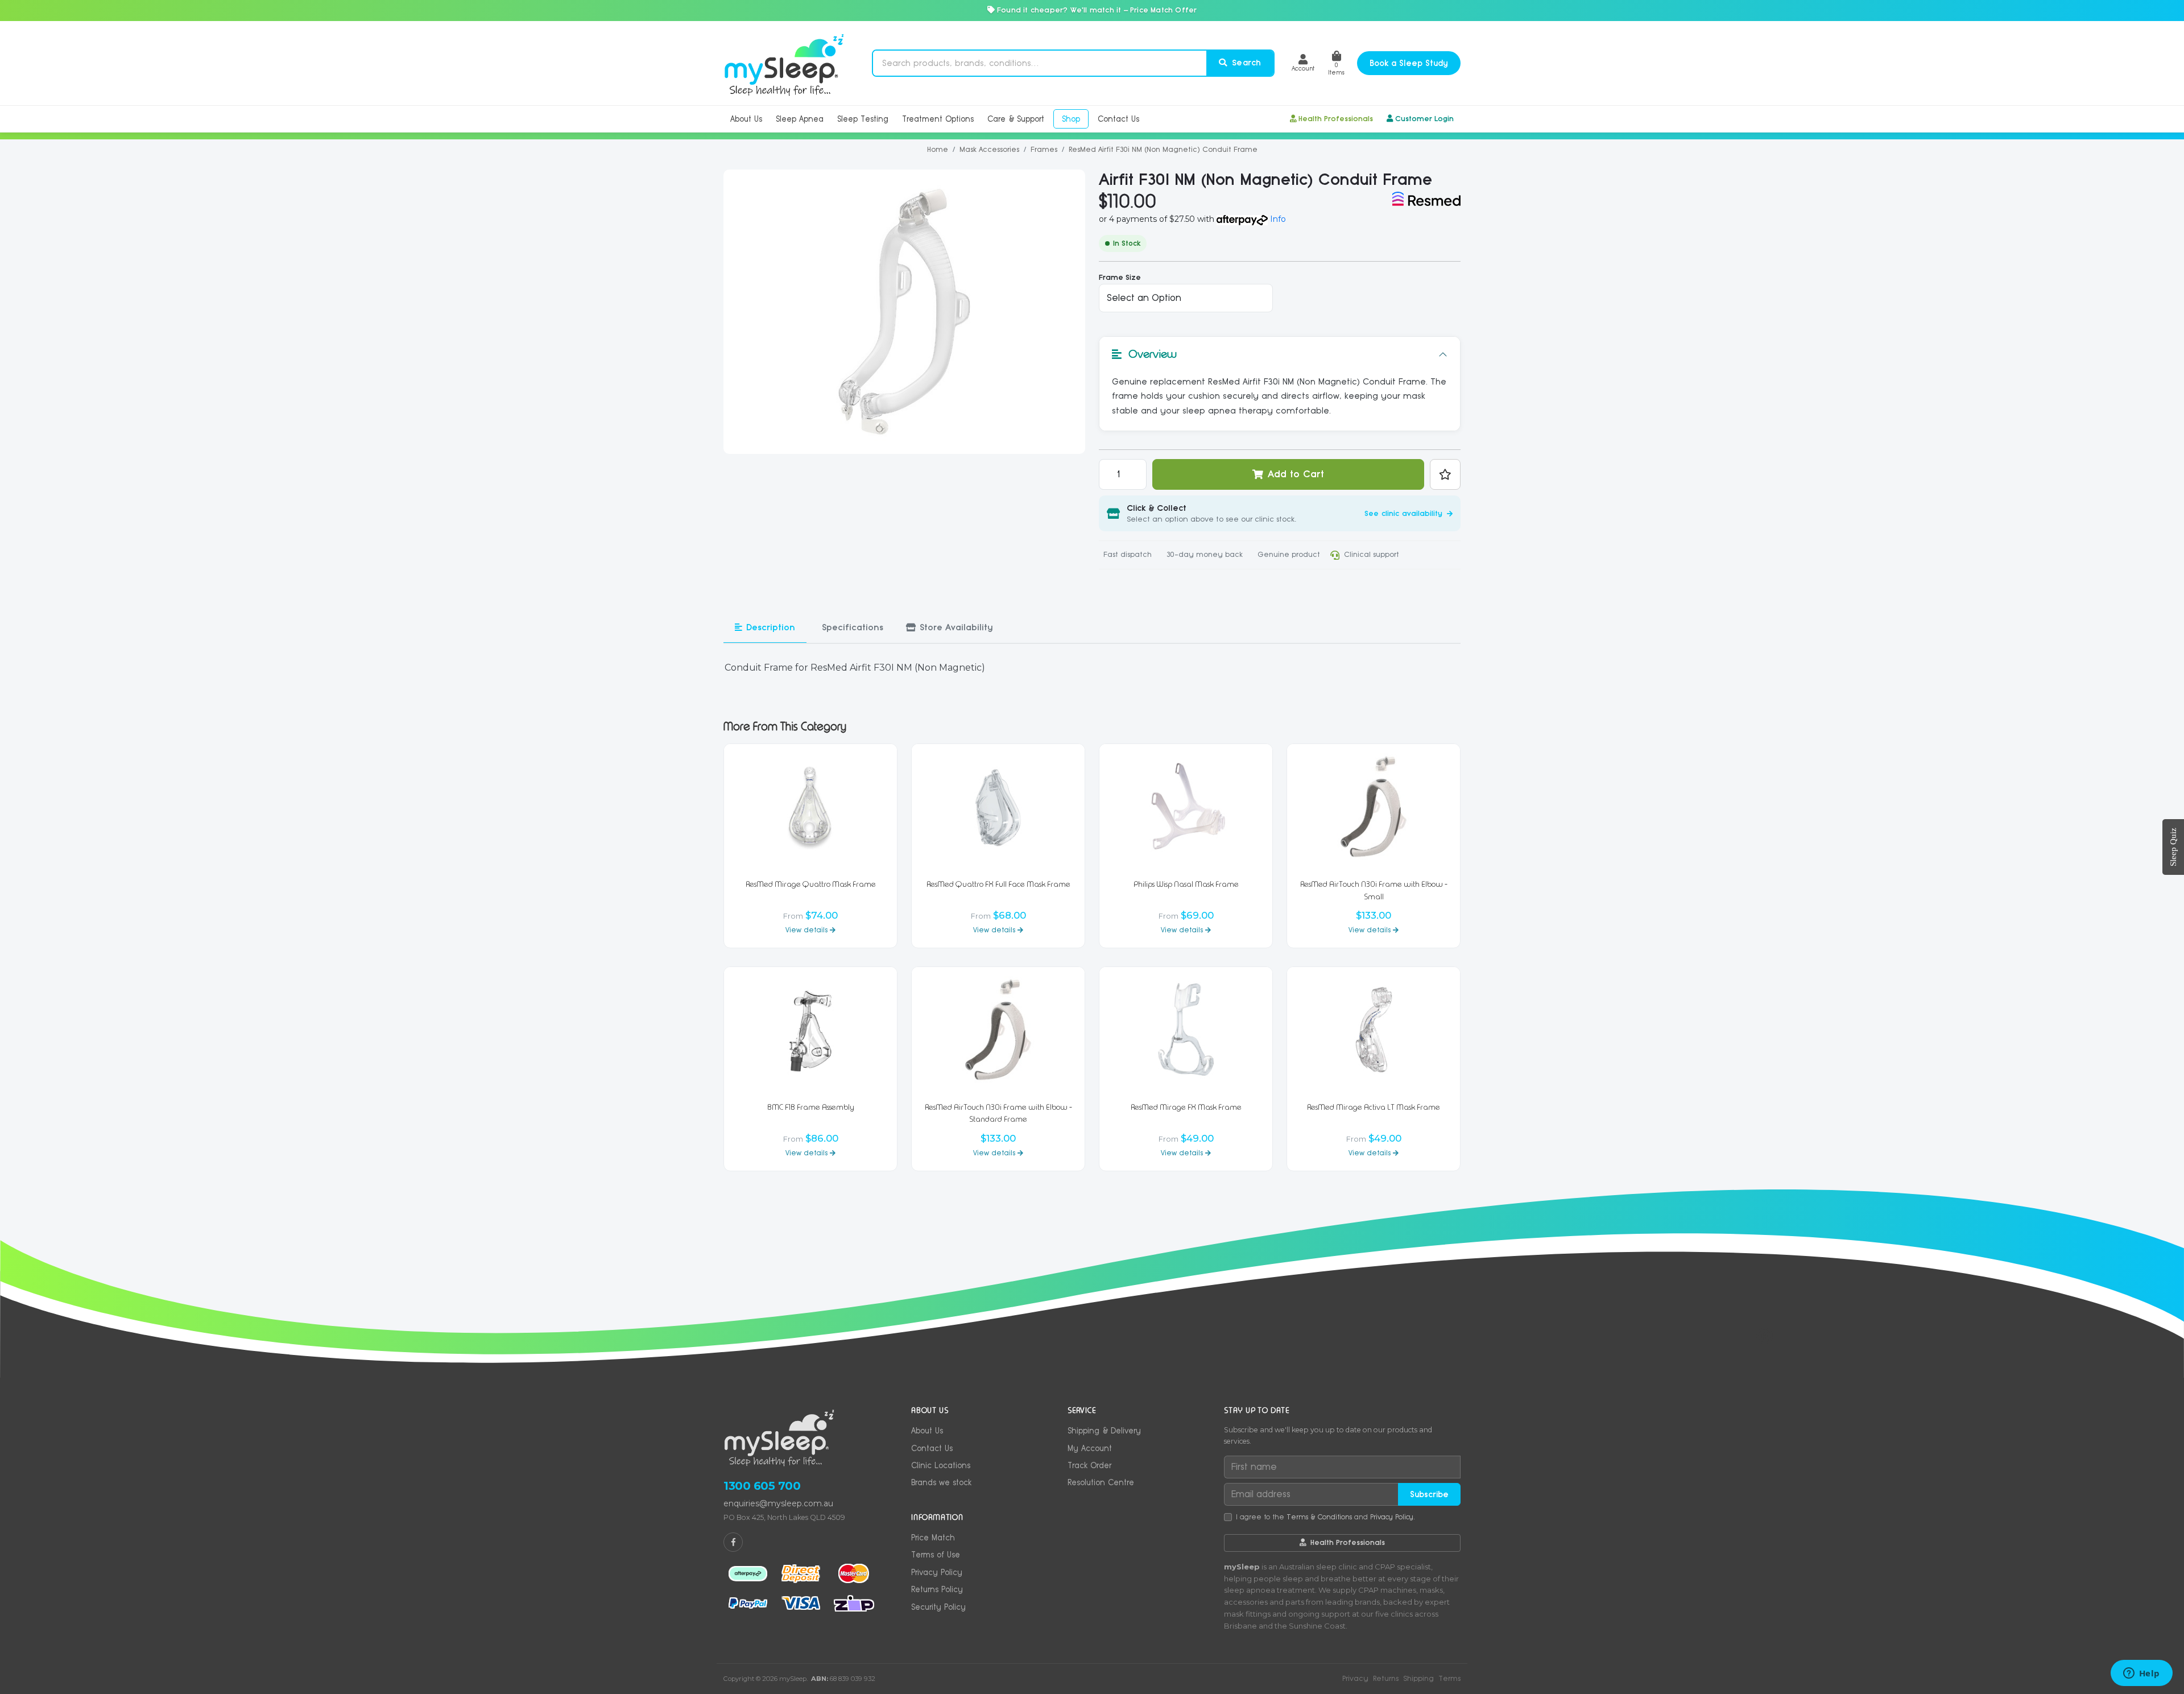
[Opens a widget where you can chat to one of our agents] (2141, 1674)
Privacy (1355, 1678)
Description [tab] (771, 627)
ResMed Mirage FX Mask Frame (1186, 1107)
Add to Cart (1296, 474)
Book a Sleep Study (1409, 63)
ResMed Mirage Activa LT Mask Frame (1374, 1107)
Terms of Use (936, 1555)
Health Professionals (1336, 119)
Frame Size (1120, 277)
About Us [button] (746, 119)
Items (1336, 69)
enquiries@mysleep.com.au (778, 1503)
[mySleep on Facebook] (733, 1542)
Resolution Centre (1101, 1482)
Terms (1449, 1678)
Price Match (933, 1538)
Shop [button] (1071, 119)
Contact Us (932, 1448)
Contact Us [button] (1118, 119)
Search (1245, 63)
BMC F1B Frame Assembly (811, 1107)
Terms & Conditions (1319, 1517)
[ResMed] (1426, 199)
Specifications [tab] (853, 627)
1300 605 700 (762, 1486)
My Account (1090, 1448)
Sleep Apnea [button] (800, 119)
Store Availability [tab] (956, 627)
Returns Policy (937, 1589)
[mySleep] (784, 63)
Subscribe (1429, 1494)
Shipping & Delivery (1104, 1431)
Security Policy (938, 1607)
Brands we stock (941, 1482)
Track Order (1089, 1465)
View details (808, 930)
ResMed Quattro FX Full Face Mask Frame (998, 884)
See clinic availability (1405, 513)
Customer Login (1424, 119)
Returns (1386, 1678)
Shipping (1418, 1678)
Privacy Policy (937, 1572)
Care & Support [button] (1016, 119)
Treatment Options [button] (938, 119)
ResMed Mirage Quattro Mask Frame (811, 884)
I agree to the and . (1325, 1517)
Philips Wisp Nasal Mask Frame (1186, 884)
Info (1278, 219)
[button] (1303, 63)
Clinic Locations (941, 1465)
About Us (927, 1431)
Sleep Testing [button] (863, 119)
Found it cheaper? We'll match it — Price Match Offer (1096, 10)
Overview (1153, 354)
